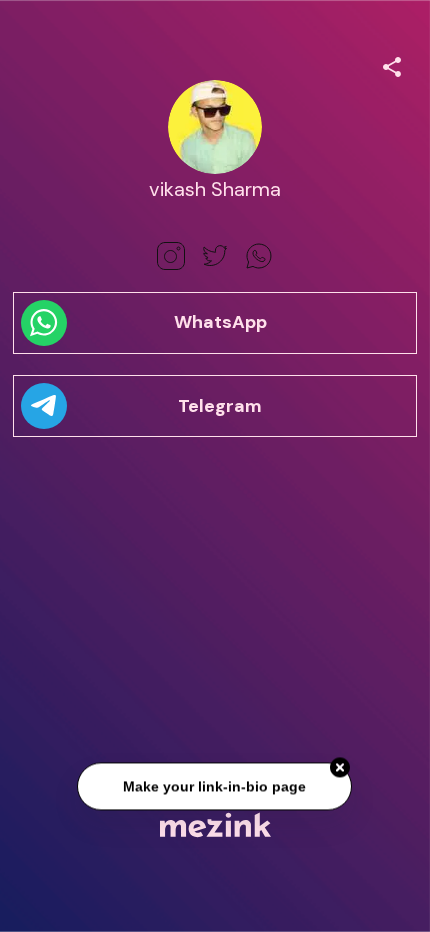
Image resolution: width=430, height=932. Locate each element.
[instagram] (171, 256)
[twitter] (215, 256)
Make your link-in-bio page (215, 787)
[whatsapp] (259, 256)
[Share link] (392, 64)
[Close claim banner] (341, 768)
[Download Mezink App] (215, 824)
